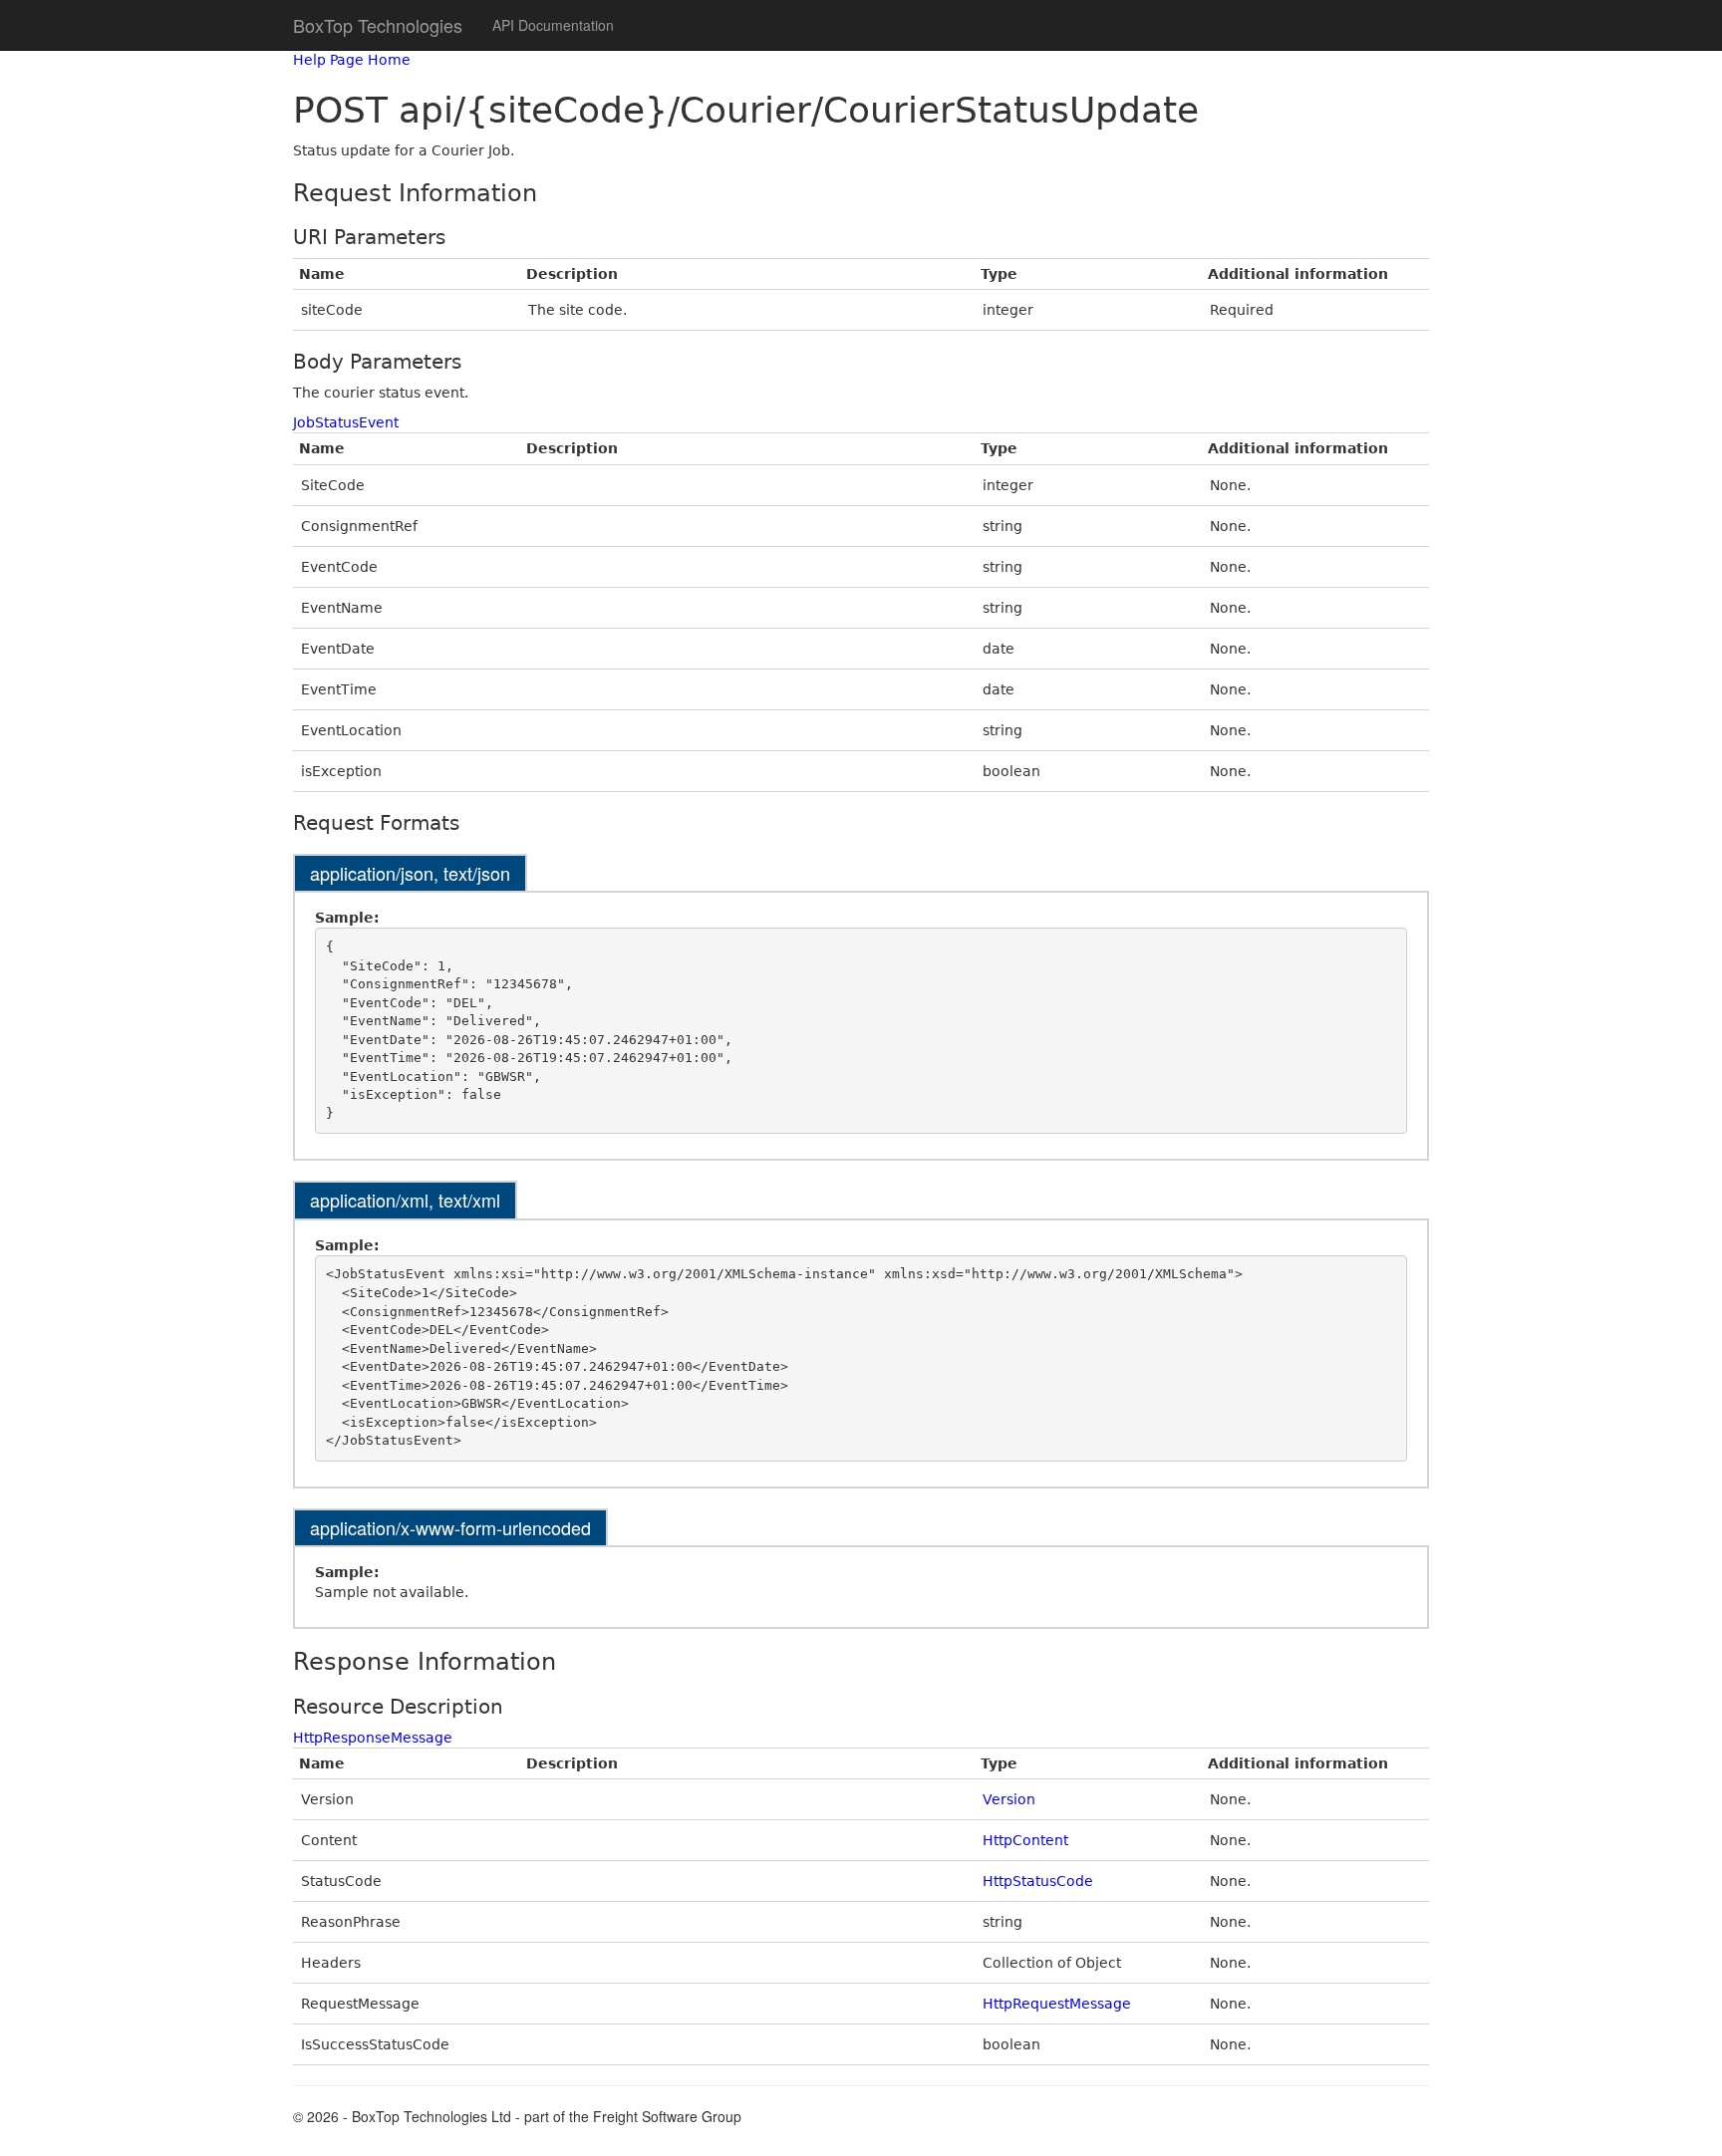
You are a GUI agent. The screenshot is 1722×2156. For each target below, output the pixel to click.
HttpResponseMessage (373, 1738)
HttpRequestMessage (1057, 2004)
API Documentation (553, 25)
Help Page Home (352, 60)
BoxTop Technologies (378, 25)
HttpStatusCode (1038, 1881)
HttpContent (1025, 1840)
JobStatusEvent (346, 422)
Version (1009, 1799)
